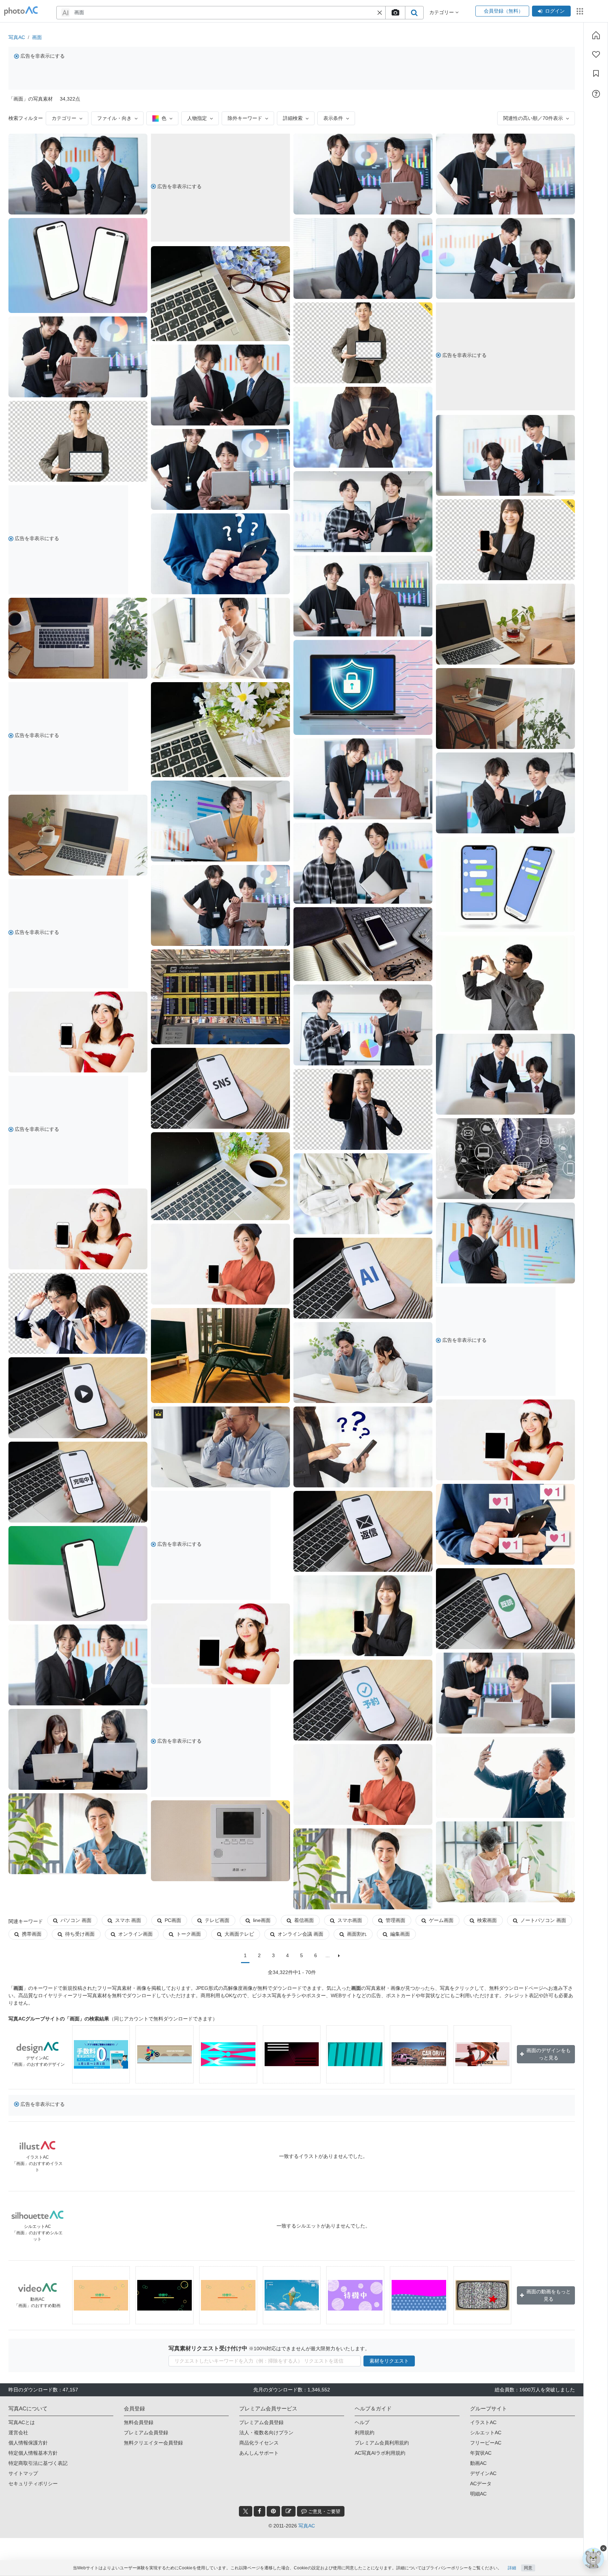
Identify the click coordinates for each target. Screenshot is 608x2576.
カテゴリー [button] (442, 12)
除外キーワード (245, 118)
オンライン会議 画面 (300, 1934)
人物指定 (197, 118)
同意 (528, 2568)
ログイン (555, 11)
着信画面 (304, 1920)
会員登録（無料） (502, 11)
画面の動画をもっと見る (549, 2295)
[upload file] (395, 13)
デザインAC (483, 2473)
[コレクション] (596, 73)
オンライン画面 (135, 1934)
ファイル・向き (114, 118)
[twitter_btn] (246, 2511)
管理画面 (395, 1920)
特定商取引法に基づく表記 (38, 2463)
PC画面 (173, 1920)
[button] (380, 13)
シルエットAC (486, 2433)
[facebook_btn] (259, 2511)
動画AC (478, 2463)
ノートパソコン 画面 (543, 1920)
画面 (37, 37)
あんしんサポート (259, 2453)
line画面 (262, 1920)
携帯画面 (32, 1934)
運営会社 (18, 2433)
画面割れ (357, 1934)
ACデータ (481, 2484)
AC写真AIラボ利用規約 (380, 2453)
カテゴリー (64, 118)
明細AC (478, 2494)
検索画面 (487, 1920)
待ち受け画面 (80, 1934)
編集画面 (400, 1934)
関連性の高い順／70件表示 (533, 118)
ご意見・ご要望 (324, 2511)
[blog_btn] (289, 2511)
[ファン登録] (596, 55)
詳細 (512, 2568)
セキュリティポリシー (33, 2484)
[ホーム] (596, 35)
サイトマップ (23, 2473)
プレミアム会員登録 (146, 2433)
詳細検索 (293, 118)
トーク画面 (189, 1934)
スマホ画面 (350, 1920)
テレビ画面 (217, 1920)
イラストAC (483, 2422)
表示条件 (333, 118)
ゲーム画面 (441, 1920)
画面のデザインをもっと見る (549, 2054)
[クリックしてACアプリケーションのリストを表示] (580, 11)
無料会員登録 (139, 2422)
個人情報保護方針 (28, 2443)
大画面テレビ (239, 1934)
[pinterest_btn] (273, 2511)
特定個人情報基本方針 (33, 2453)
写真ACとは (22, 2422)
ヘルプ (362, 2422)
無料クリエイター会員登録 (153, 2443)
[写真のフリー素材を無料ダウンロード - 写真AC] (21, 11)
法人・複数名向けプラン (266, 2433)
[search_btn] (414, 13)
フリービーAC (486, 2443)
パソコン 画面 (76, 1920)
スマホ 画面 (128, 1920)
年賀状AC (481, 2453)
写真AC (17, 37)
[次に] (339, 1956)
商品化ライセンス (259, 2443)
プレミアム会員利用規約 (382, 2443)
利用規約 (365, 2433)
